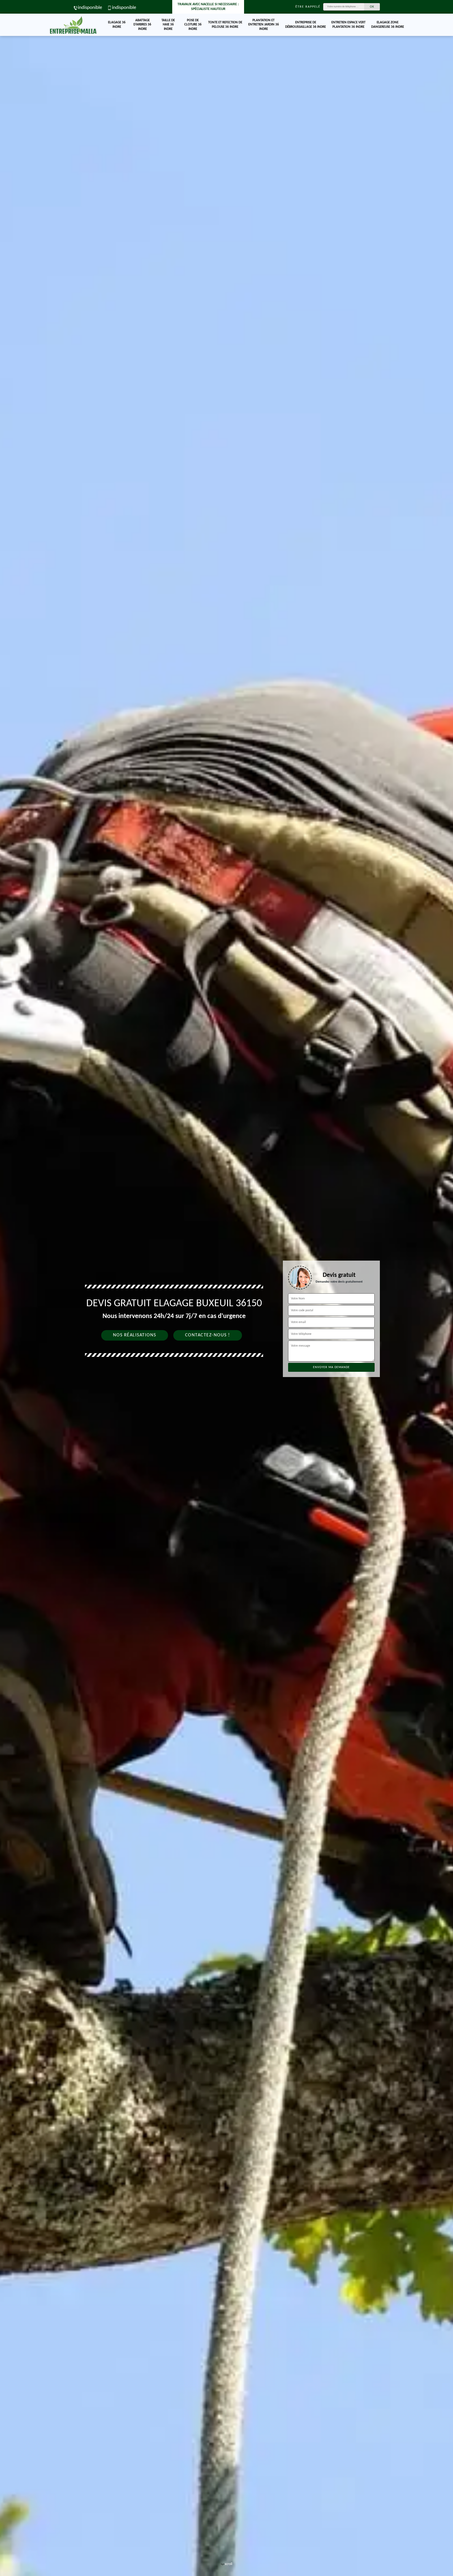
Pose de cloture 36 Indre (193, 25)
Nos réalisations (135, 1335)
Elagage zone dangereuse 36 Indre (388, 25)
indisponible (90, 8)
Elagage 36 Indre (117, 25)
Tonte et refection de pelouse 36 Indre (225, 25)
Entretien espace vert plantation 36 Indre (348, 25)
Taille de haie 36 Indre (168, 25)
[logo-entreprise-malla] (73, 25)
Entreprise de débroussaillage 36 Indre (306, 25)
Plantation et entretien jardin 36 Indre (264, 25)
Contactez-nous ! (208, 1335)
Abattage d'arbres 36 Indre (142, 25)
